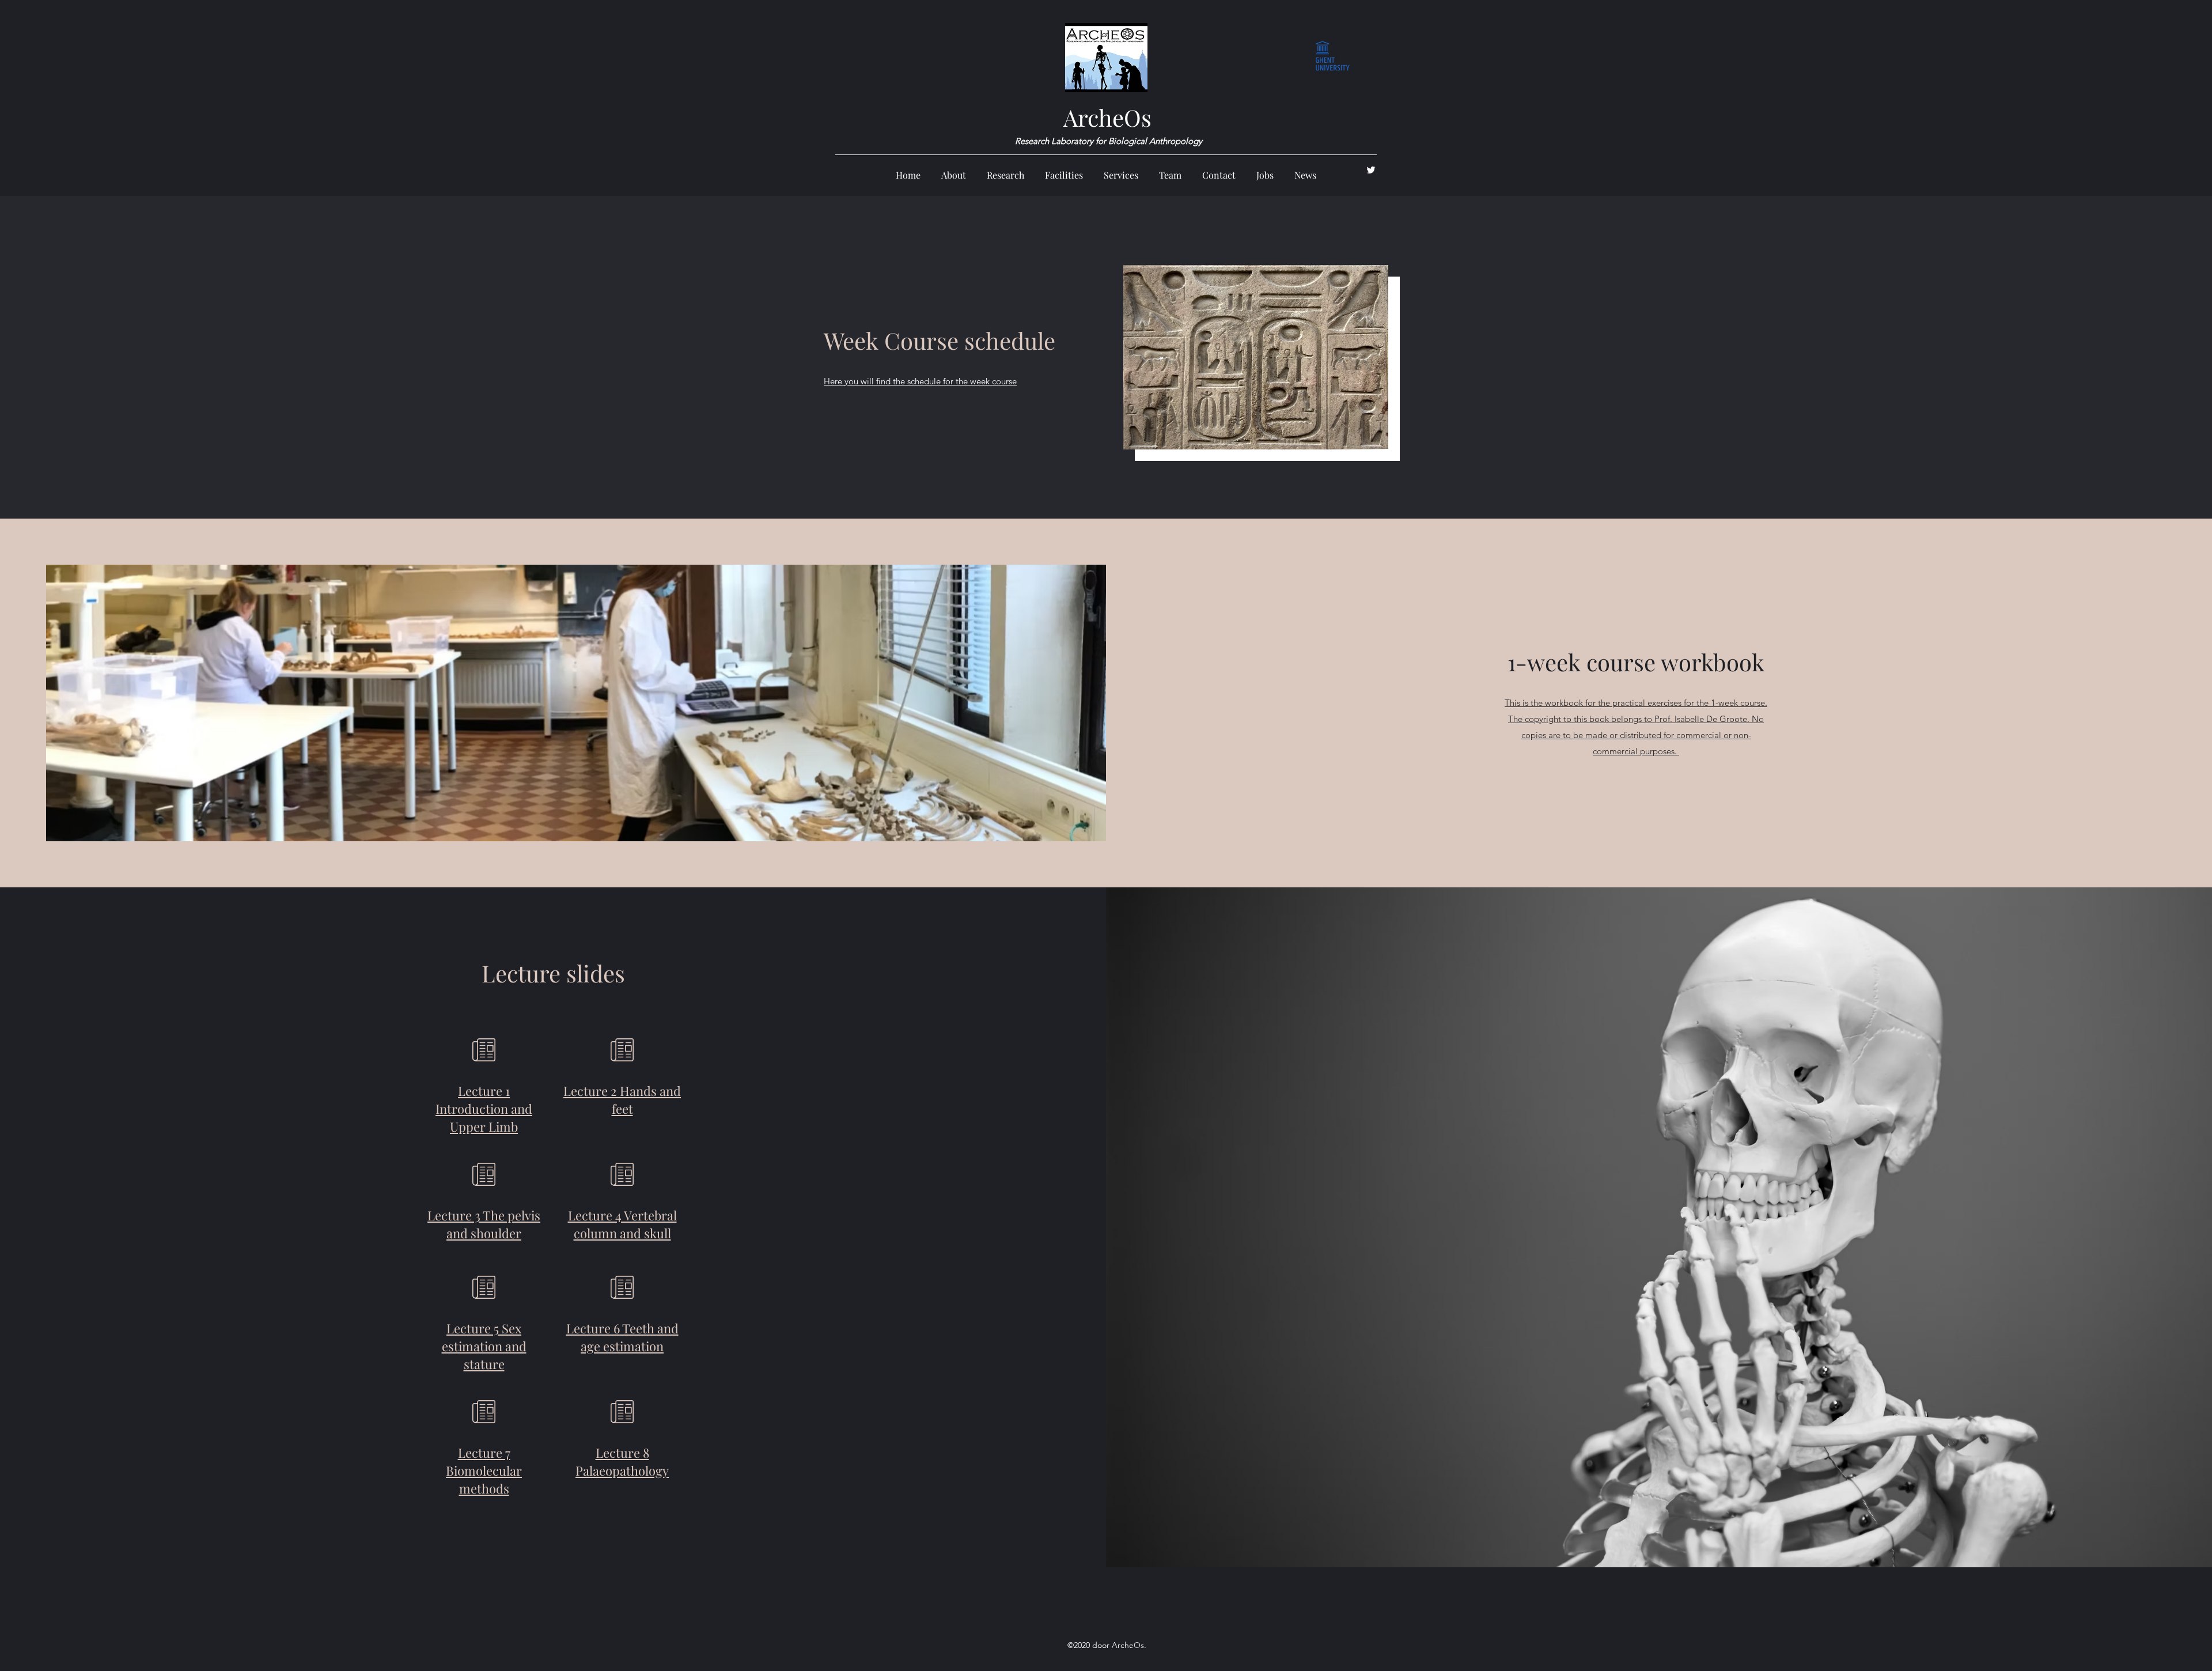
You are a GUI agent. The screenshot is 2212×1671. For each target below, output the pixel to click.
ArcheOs (1107, 117)
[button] (1005, 170)
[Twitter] (1371, 170)
